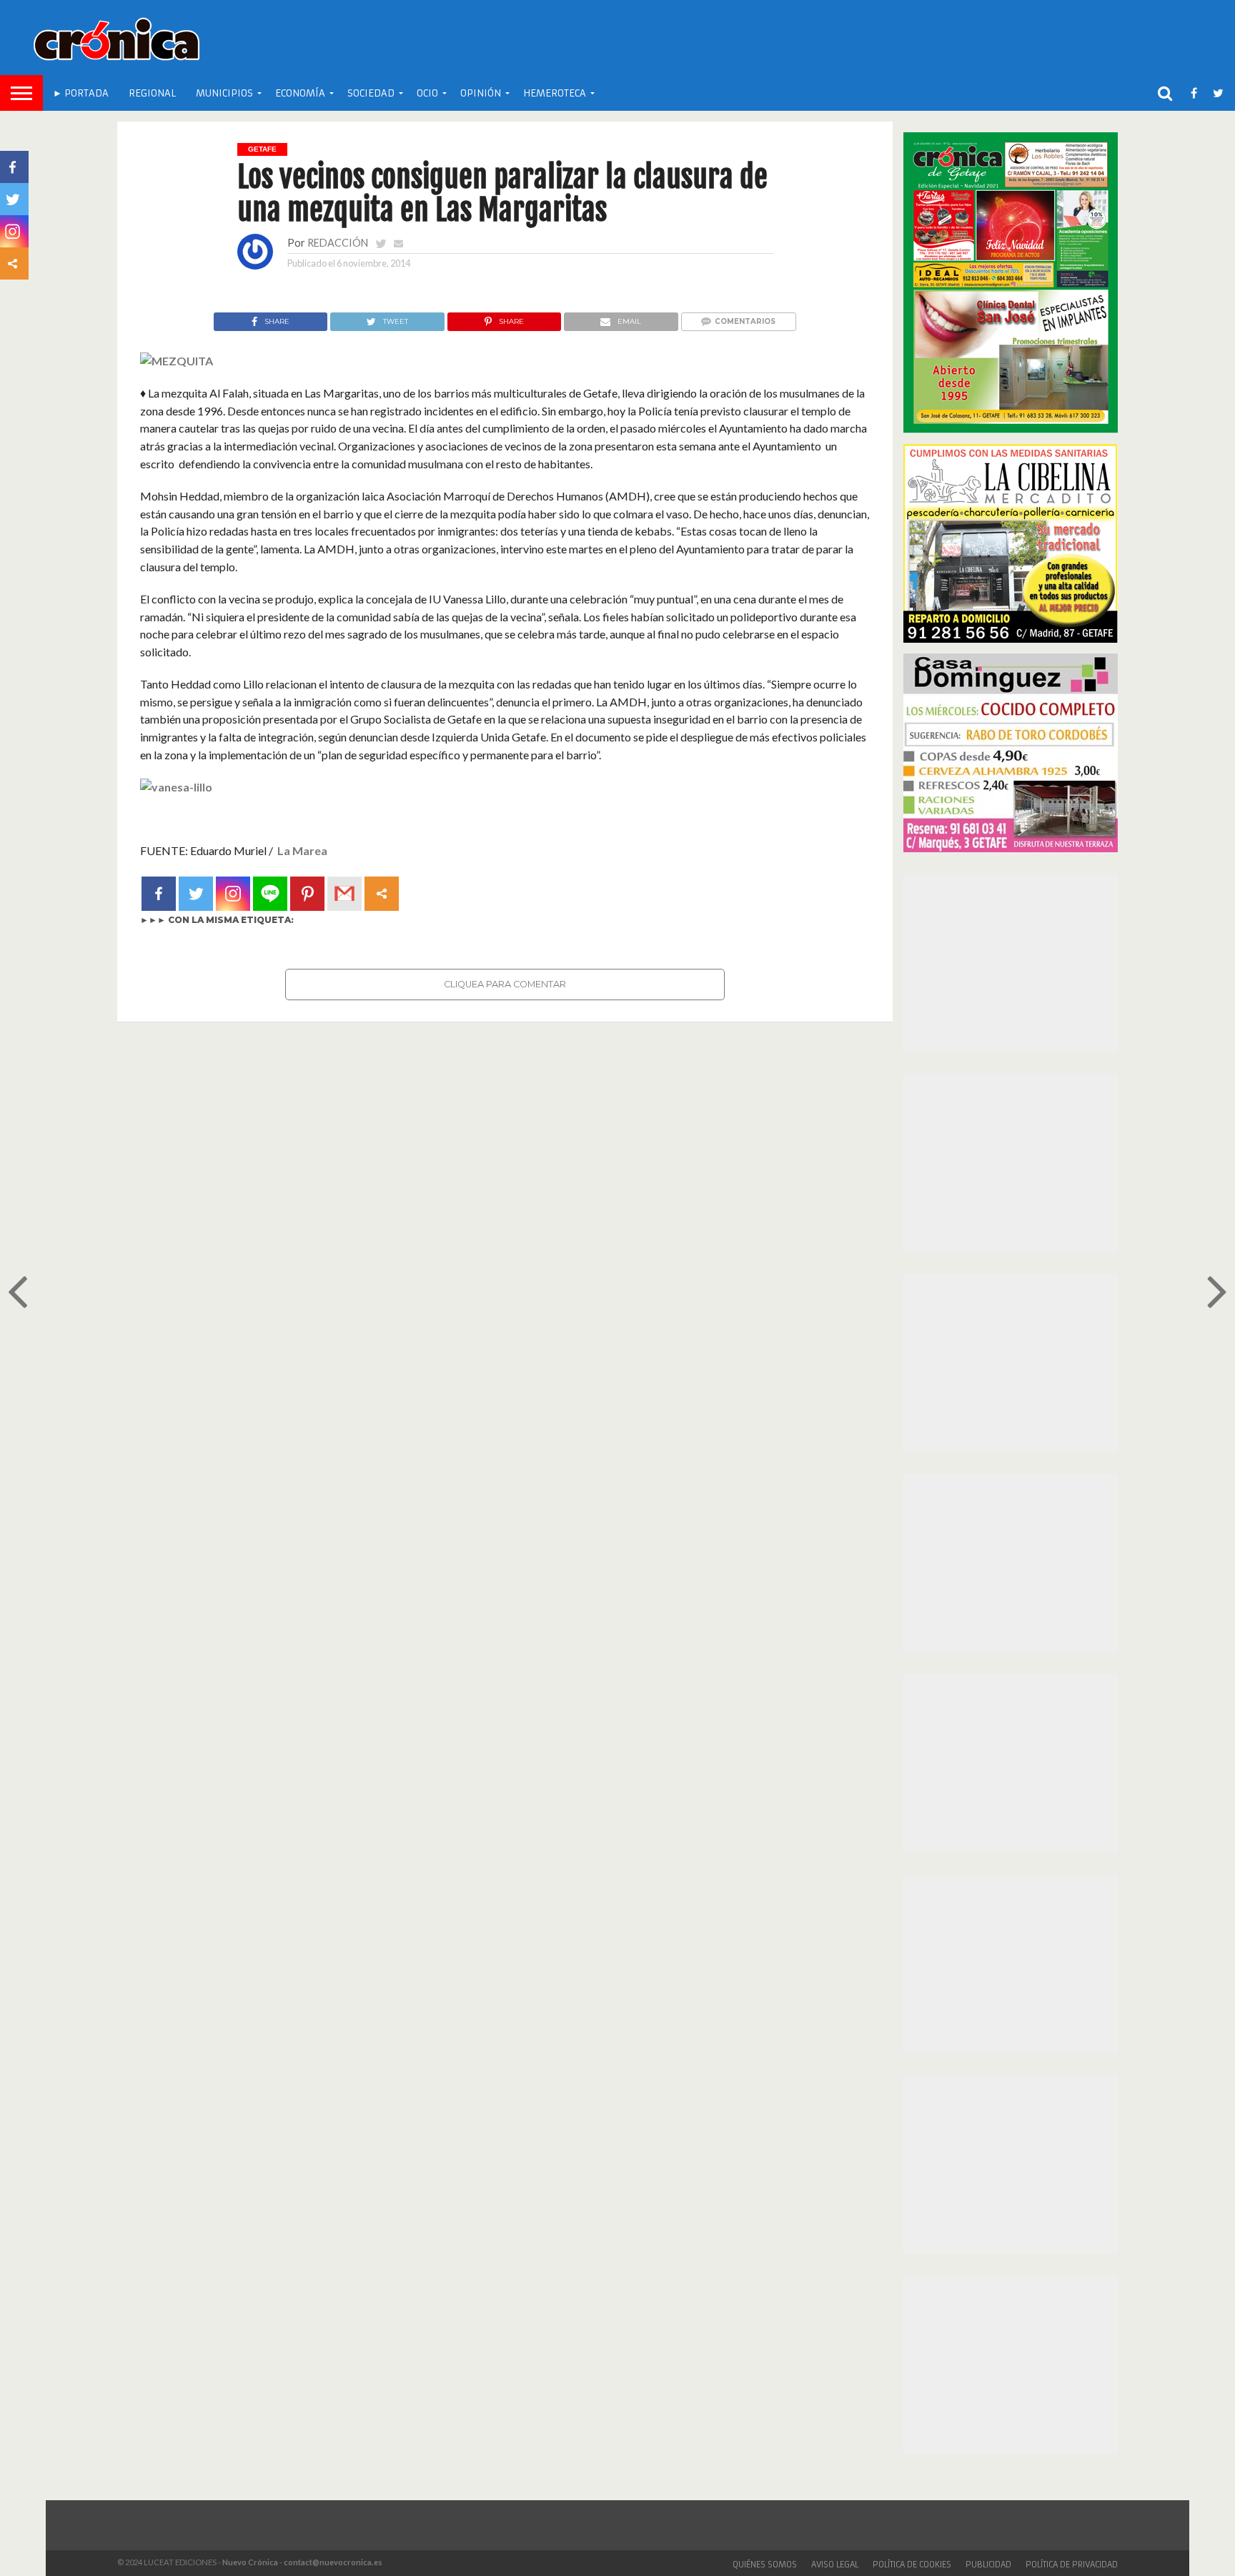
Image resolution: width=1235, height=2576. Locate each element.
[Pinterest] (307, 894)
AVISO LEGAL (835, 2565)
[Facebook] (159, 894)
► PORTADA (81, 93)
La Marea (302, 850)
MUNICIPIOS (224, 93)
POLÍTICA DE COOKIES (912, 2565)
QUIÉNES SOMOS (765, 2565)
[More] (382, 894)
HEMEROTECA (555, 93)
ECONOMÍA (300, 93)
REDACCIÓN (338, 243)
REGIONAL (152, 93)
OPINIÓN (481, 93)
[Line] (270, 894)
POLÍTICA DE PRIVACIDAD (1072, 2565)
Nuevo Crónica (250, 2562)
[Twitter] (196, 894)
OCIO (427, 93)
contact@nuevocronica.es (333, 2562)
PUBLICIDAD (988, 2565)
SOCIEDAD (371, 93)
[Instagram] (233, 894)
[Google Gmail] (344, 894)
